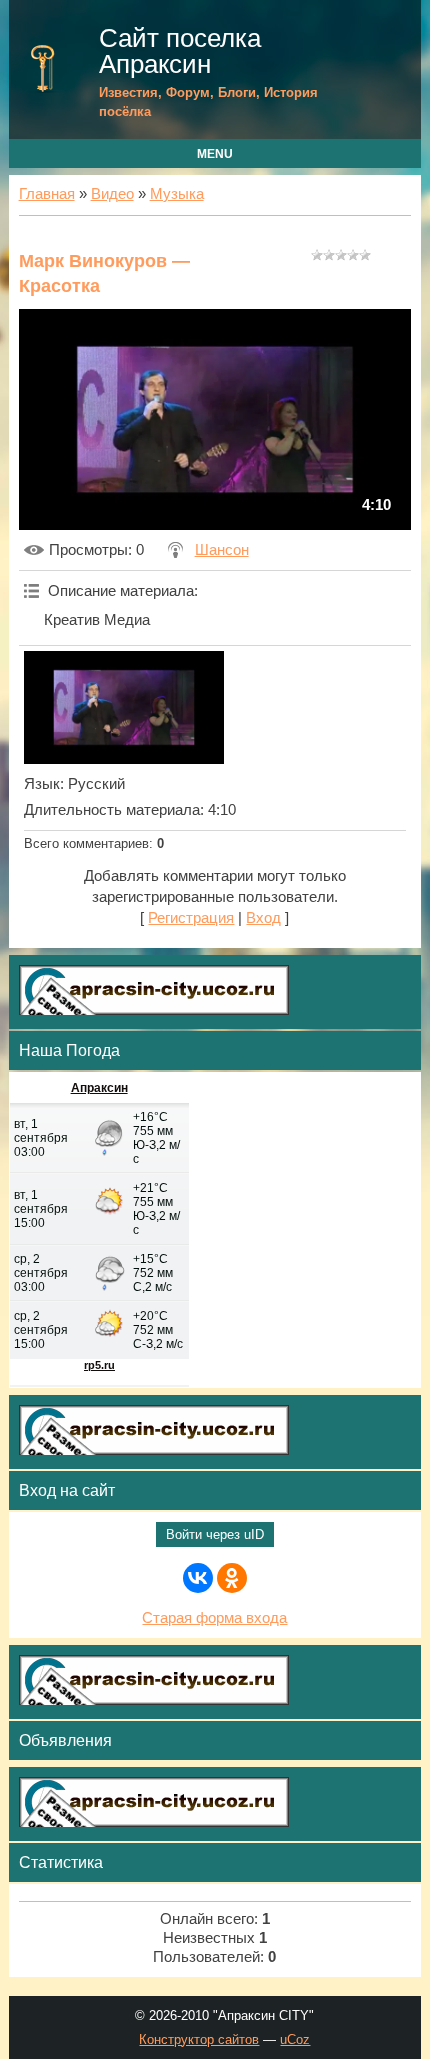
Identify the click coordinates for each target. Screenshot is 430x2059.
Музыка (177, 194)
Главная (47, 194)
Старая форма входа (214, 1618)
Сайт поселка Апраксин (180, 51)
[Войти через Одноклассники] (232, 1578)
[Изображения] (124, 707)
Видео (112, 194)
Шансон (222, 550)
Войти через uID (215, 1534)
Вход (263, 918)
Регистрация (191, 918)
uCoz (295, 2039)
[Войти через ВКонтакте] (198, 1578)
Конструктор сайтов (199, 2039)
